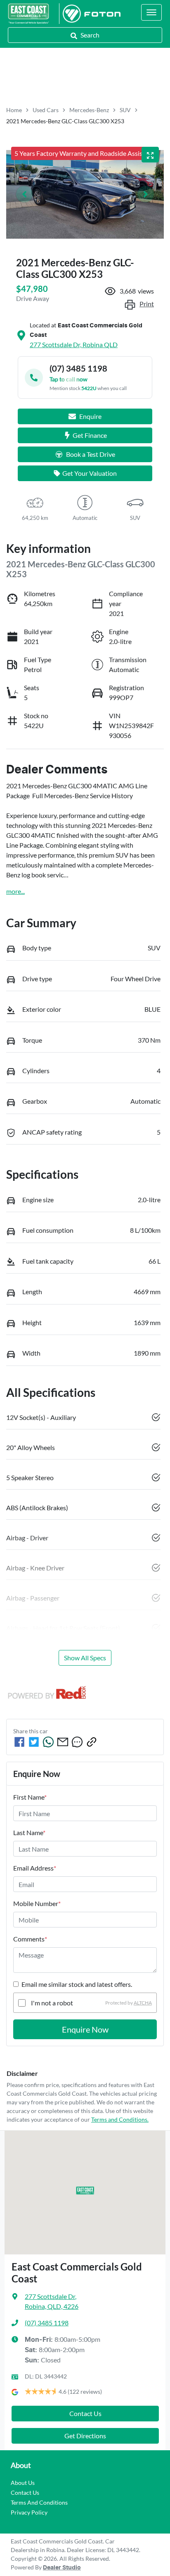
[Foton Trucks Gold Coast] (90, 14)
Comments (30, 1939)
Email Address (35, 1868)
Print (147, 304)
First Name (30, 1797)
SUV (125, 110)
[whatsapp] (48, 1742)
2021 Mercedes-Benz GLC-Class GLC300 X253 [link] (65, 121)
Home (14, 110)
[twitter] (34, 1742)
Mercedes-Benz (89, 110)
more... (15, 891)
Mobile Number (37, 1903)
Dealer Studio (62, 2568)
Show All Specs (85, 1658)
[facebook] (19, 1742)
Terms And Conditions (39, 2502)
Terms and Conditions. (120, 2119)
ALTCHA (143, 2003)
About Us (23, 2483)
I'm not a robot (52, 2003)
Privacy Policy (29, 2512)
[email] (63, 1742)
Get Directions (85, 2436)
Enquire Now (85, 2029)
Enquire (90, 416)
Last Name (29, 1832)
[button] (151, 12)
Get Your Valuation (90, 473)
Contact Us (85, 2413)
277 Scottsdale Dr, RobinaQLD (74, 344)
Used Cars (46, 110)
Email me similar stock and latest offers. (77, 1984)
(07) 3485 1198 (47, 2323)
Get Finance (90, 435)
